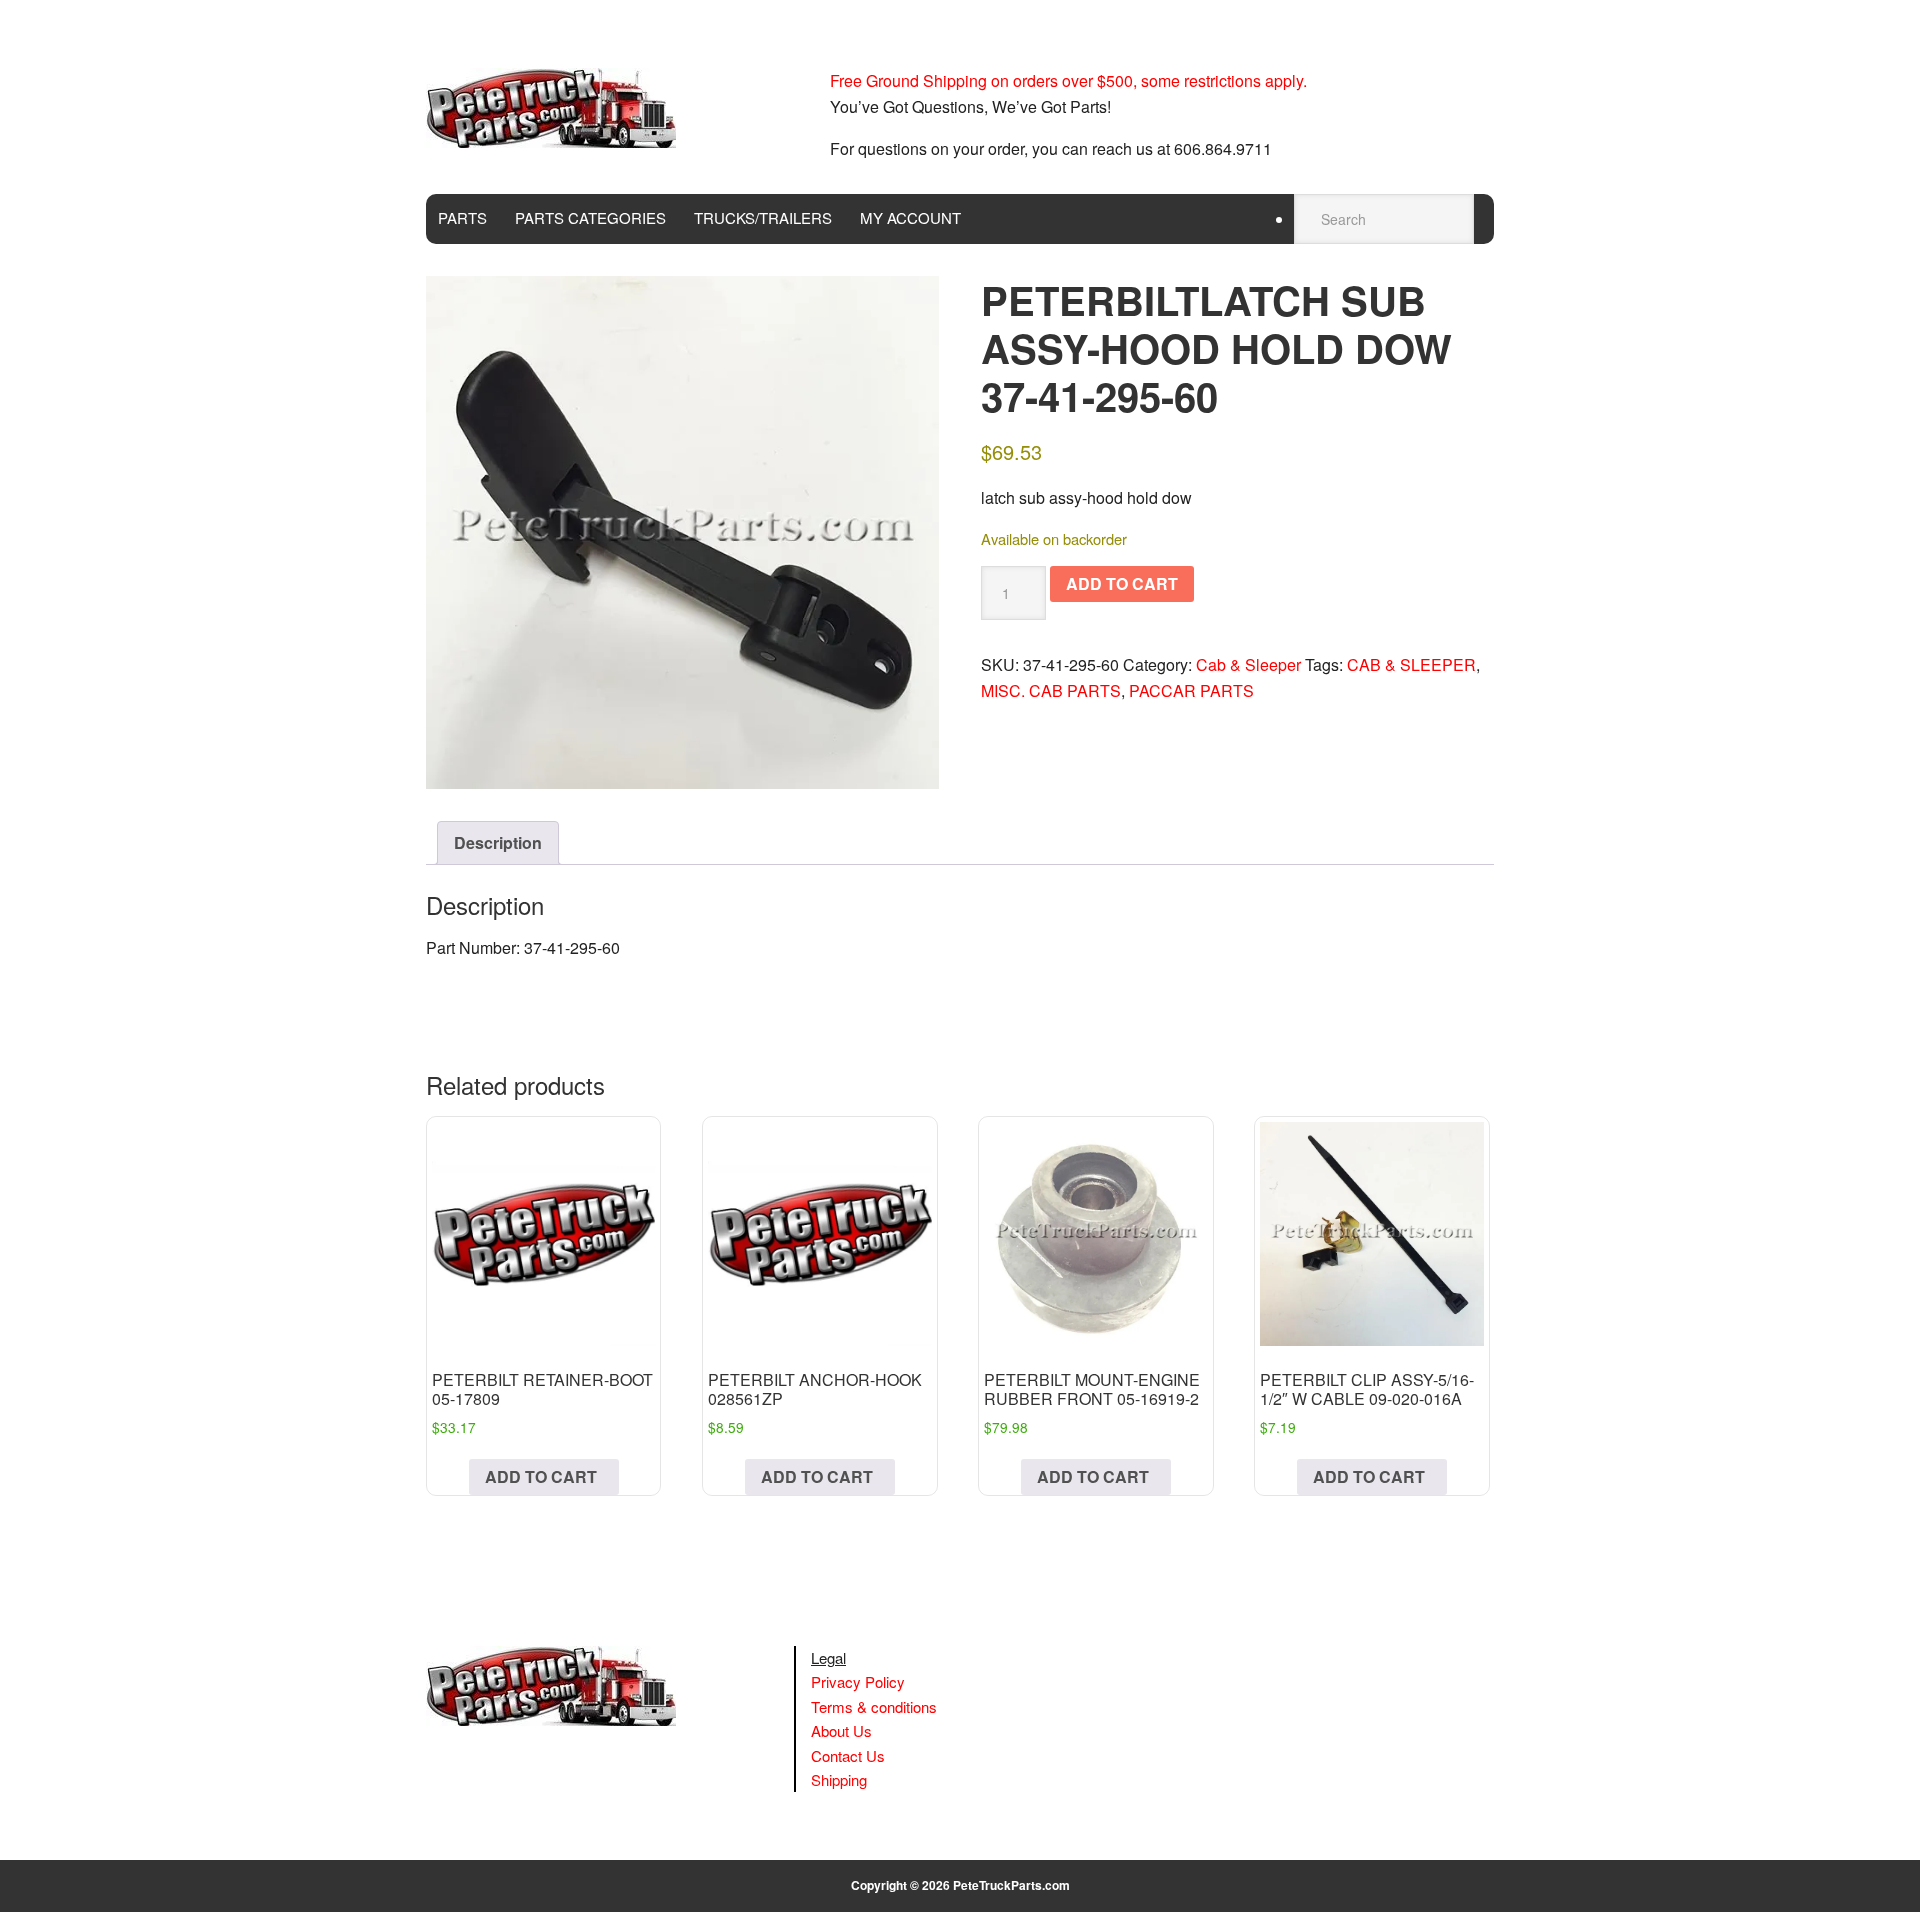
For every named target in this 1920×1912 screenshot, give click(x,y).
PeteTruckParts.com (1011, 1885)
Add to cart (1122, 583)
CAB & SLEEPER (1411, 664)
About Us (841, 1730)
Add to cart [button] (541, 1476)
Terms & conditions (874, 1706)
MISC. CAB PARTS (1051, 690)
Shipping (839, 1779)
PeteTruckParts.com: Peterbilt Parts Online (561, 108)
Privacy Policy (858, 1681)
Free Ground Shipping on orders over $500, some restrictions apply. (1068, 80)
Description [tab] (498, 842)
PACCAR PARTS (1191, 690)
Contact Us (848, 1755)
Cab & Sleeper (1248, 664)
